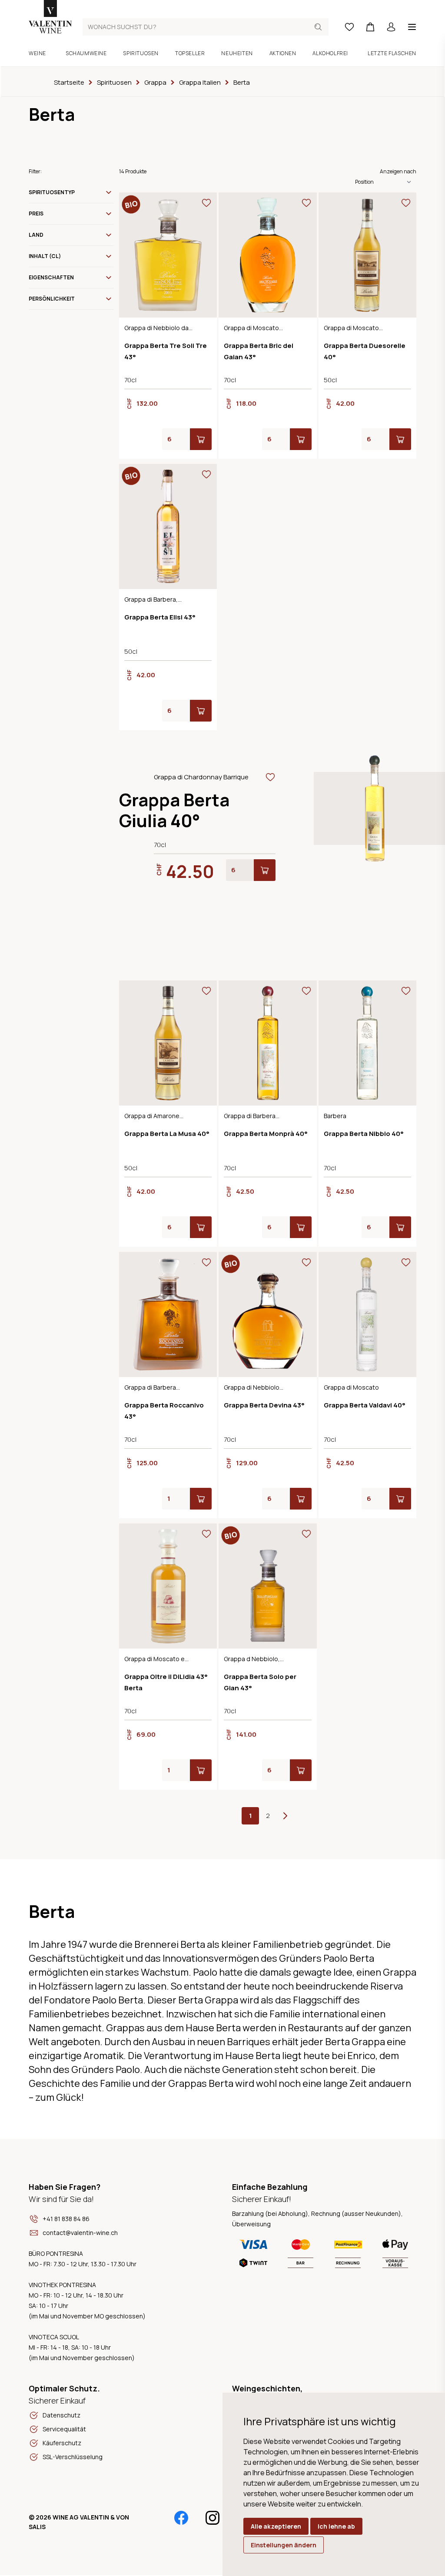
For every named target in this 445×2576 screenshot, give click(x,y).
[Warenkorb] (370, 27)
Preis (36, 214)
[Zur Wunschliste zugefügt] (206, 203)
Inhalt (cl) (45, 256)
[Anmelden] (391, 27)
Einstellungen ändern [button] (284, 2545)
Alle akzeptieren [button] (276, 2526)
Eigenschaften (51, 277)
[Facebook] (181, 2518)
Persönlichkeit (52, 299)
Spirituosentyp (52, 192)
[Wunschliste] (349, 27)
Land (36, 235)
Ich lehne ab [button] (336, 2526)
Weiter (285, 1816)
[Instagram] (213, 2518)
